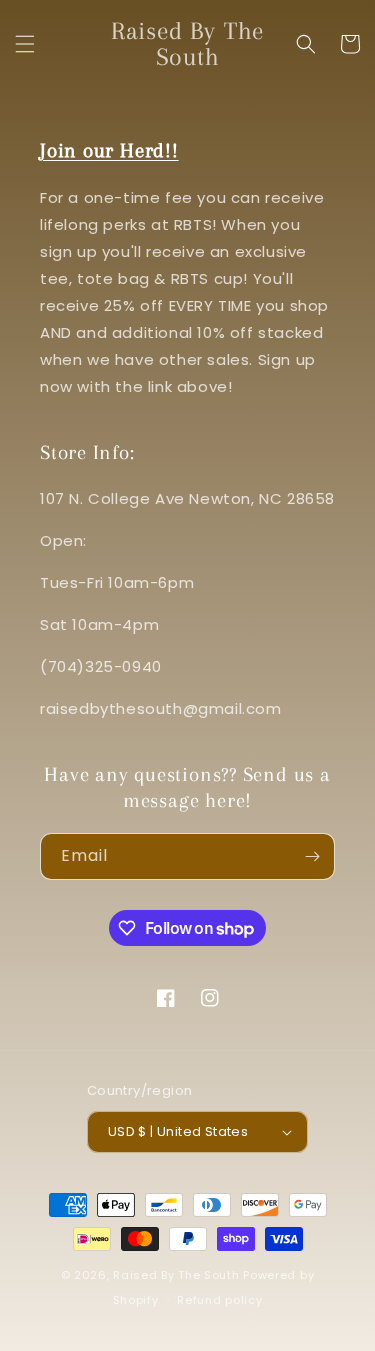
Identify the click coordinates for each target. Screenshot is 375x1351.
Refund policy (219, 1300)
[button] (25, 44)
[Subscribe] (312, 856)
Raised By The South (178, 1275)
